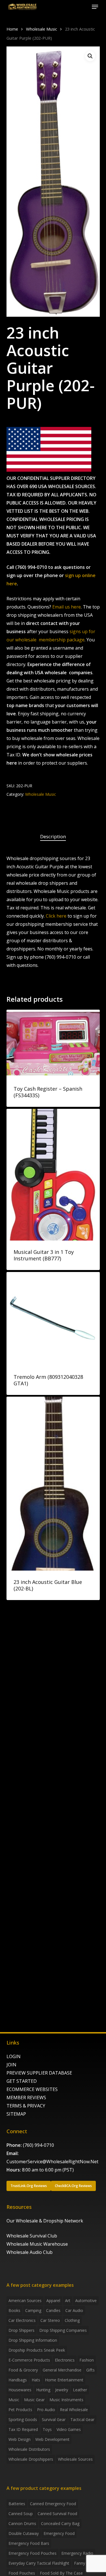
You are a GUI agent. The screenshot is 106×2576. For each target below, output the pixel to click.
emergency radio (77, 2553)
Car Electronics (22, 2320)
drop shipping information (33, 2340)
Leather (80, 2390)
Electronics (65, 2360)
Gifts (90, 2370)
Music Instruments (66, 2400)
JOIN (11, 2065)
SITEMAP (16, 2114)
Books (14, 2310)
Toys (47, 2429)
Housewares (20, 2390)
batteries (17, 2504)
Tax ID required (23, 2429)
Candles (53, 2310)
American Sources (25, 2300)
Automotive (86, 2300)
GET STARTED (22, 2081)
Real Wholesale (74, 2410)
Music (14, 2400)
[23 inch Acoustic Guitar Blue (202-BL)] (53, 1484)
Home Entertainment (64, 2380)
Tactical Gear (82, 2419)
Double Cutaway (24, 2533)
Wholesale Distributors (29, 2449)
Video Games (69, 2429)
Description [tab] (53, 836)
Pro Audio (46, 2410)
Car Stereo (50, 2320)
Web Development (52, 2439)
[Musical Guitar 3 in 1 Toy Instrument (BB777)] (53, 1175)
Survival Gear (54, 2419)
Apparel (53, 2300)
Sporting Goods (23, 2419)
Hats (36, 2380)
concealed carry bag (60, 2523)
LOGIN (14, 2056)
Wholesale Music (42, 29)
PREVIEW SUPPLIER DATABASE (39, 2073)
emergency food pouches (33, 2553)
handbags (18, 2380)
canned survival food (57, 2514)
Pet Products (20, 2410)
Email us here (67, 607)
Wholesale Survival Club (32, 2236)
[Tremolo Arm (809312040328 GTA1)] (53, 1319)
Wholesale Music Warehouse (37, 2244)
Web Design (20, 2439)
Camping (33, 2310)
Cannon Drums (22, 2523)
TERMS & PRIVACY (26, 2106)
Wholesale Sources (75, 2459)
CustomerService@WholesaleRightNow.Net (52, 2162)
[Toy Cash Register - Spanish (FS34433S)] (53, 1044)
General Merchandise (62, 2370)
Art (68, 2300)
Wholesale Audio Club (30, 2252)
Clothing (72, 2320)
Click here (56, 916)
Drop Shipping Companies (63, 2330)
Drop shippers (21, 2330)
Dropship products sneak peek (37, 2350)
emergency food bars (29, 2543)
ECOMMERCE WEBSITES (32, 2089)
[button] (95, 7)
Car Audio (74, 2310)
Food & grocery (23, 2370)
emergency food (59, 2533)
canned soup (21, 2514)
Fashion (87, 2360)
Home (12, 29)
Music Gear (34, 2400)
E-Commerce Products (29, 2360)
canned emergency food (53, 2504)
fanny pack (85, 2563)
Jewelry (62, 2390)
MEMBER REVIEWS (26, 2098)
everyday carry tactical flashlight (39, 2563)
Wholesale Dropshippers (31, 2459)
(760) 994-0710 (38, 2145)
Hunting (43, 2390)
